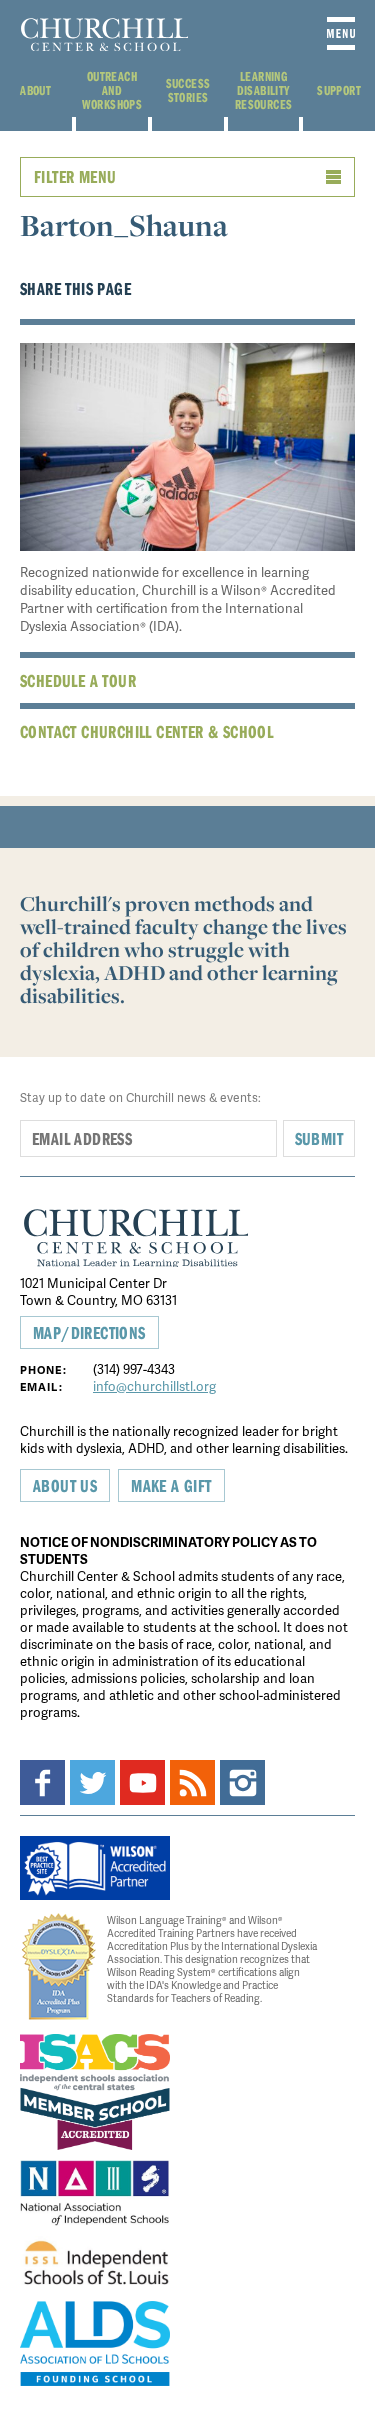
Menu (341, 33)
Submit (319, 1138)
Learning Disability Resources (264, 90)
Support (339, 90)
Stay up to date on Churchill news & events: (140, 1097)
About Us (65, 1485)
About (35, 90)
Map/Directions (89, 1332)
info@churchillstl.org (154, 1386)
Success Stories (188, 90)
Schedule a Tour (78, 680)
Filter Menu (75, 176)
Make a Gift (171, 1485)
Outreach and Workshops (112, 90)
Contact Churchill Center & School (146, 731)
